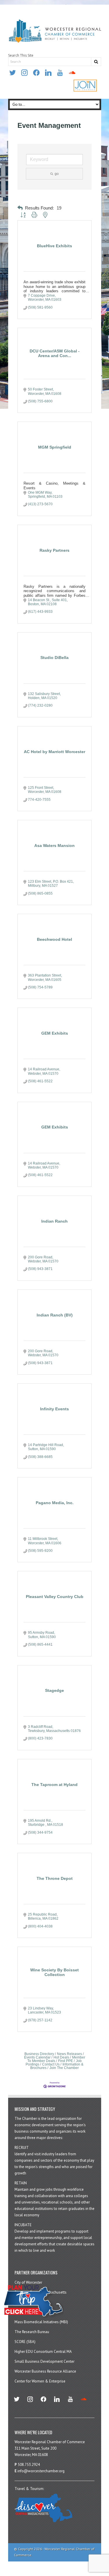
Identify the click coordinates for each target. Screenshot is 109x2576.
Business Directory (39, 2054)
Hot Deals (61, 2057)
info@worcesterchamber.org (41, 2471)
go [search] (57, 174)
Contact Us (51, 2064)
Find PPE (66, 2061)
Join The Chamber (64, 2068)
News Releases (69, 2054)
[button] (20, 208)
